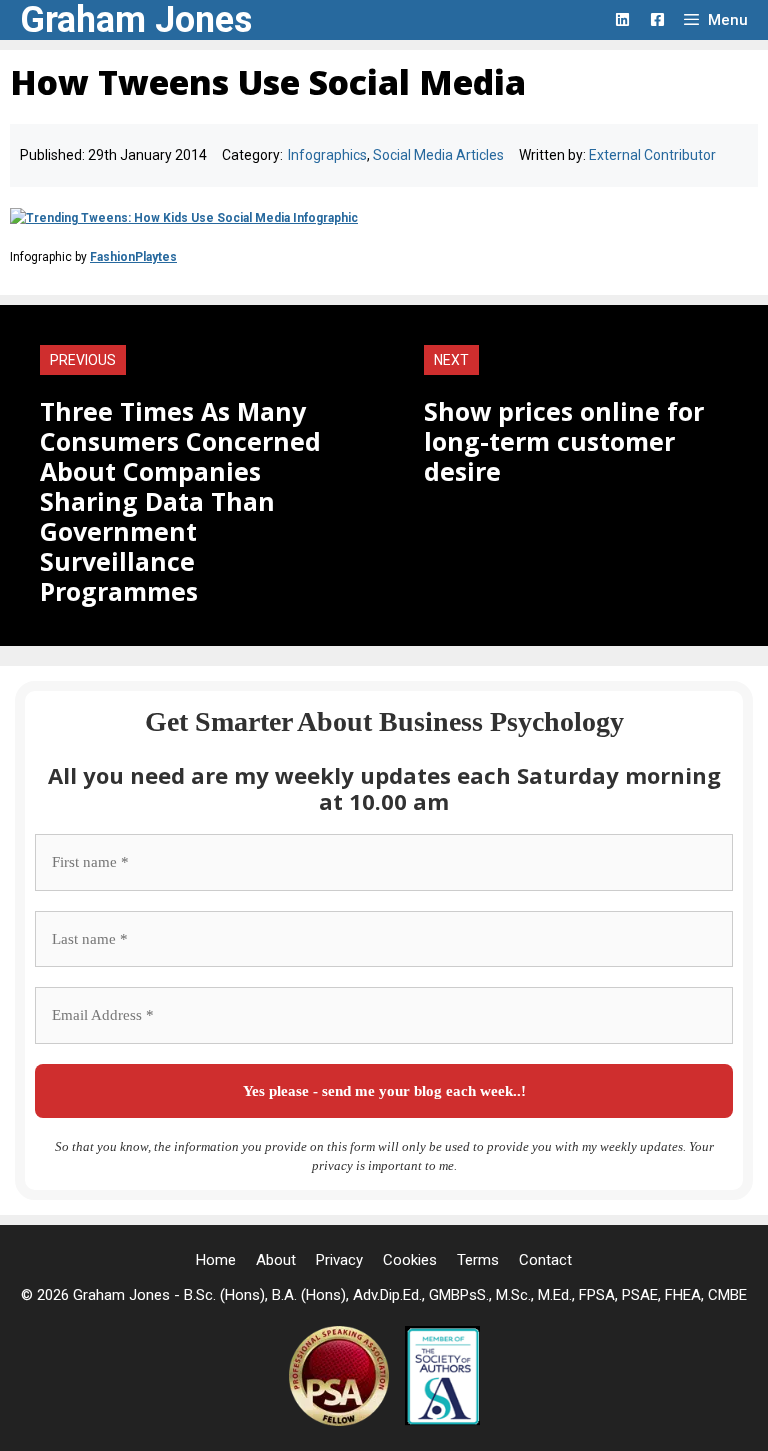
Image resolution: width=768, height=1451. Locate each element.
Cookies (410, 1260)
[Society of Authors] (442, 1421)
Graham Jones (136, 20)
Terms (478, 1260)
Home (216, 1260)
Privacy (339, 1260)
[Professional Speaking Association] (341, 1421)
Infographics (327, 155)
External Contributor (652, 155)
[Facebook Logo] (657, 19)
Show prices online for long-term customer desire (564, 441)
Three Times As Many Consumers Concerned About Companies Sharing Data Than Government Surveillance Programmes (180, 501)
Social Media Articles (438, 155)
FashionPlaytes (133, 257)
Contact (545, 1260)
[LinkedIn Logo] (622, 19)
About (276, 1260)
